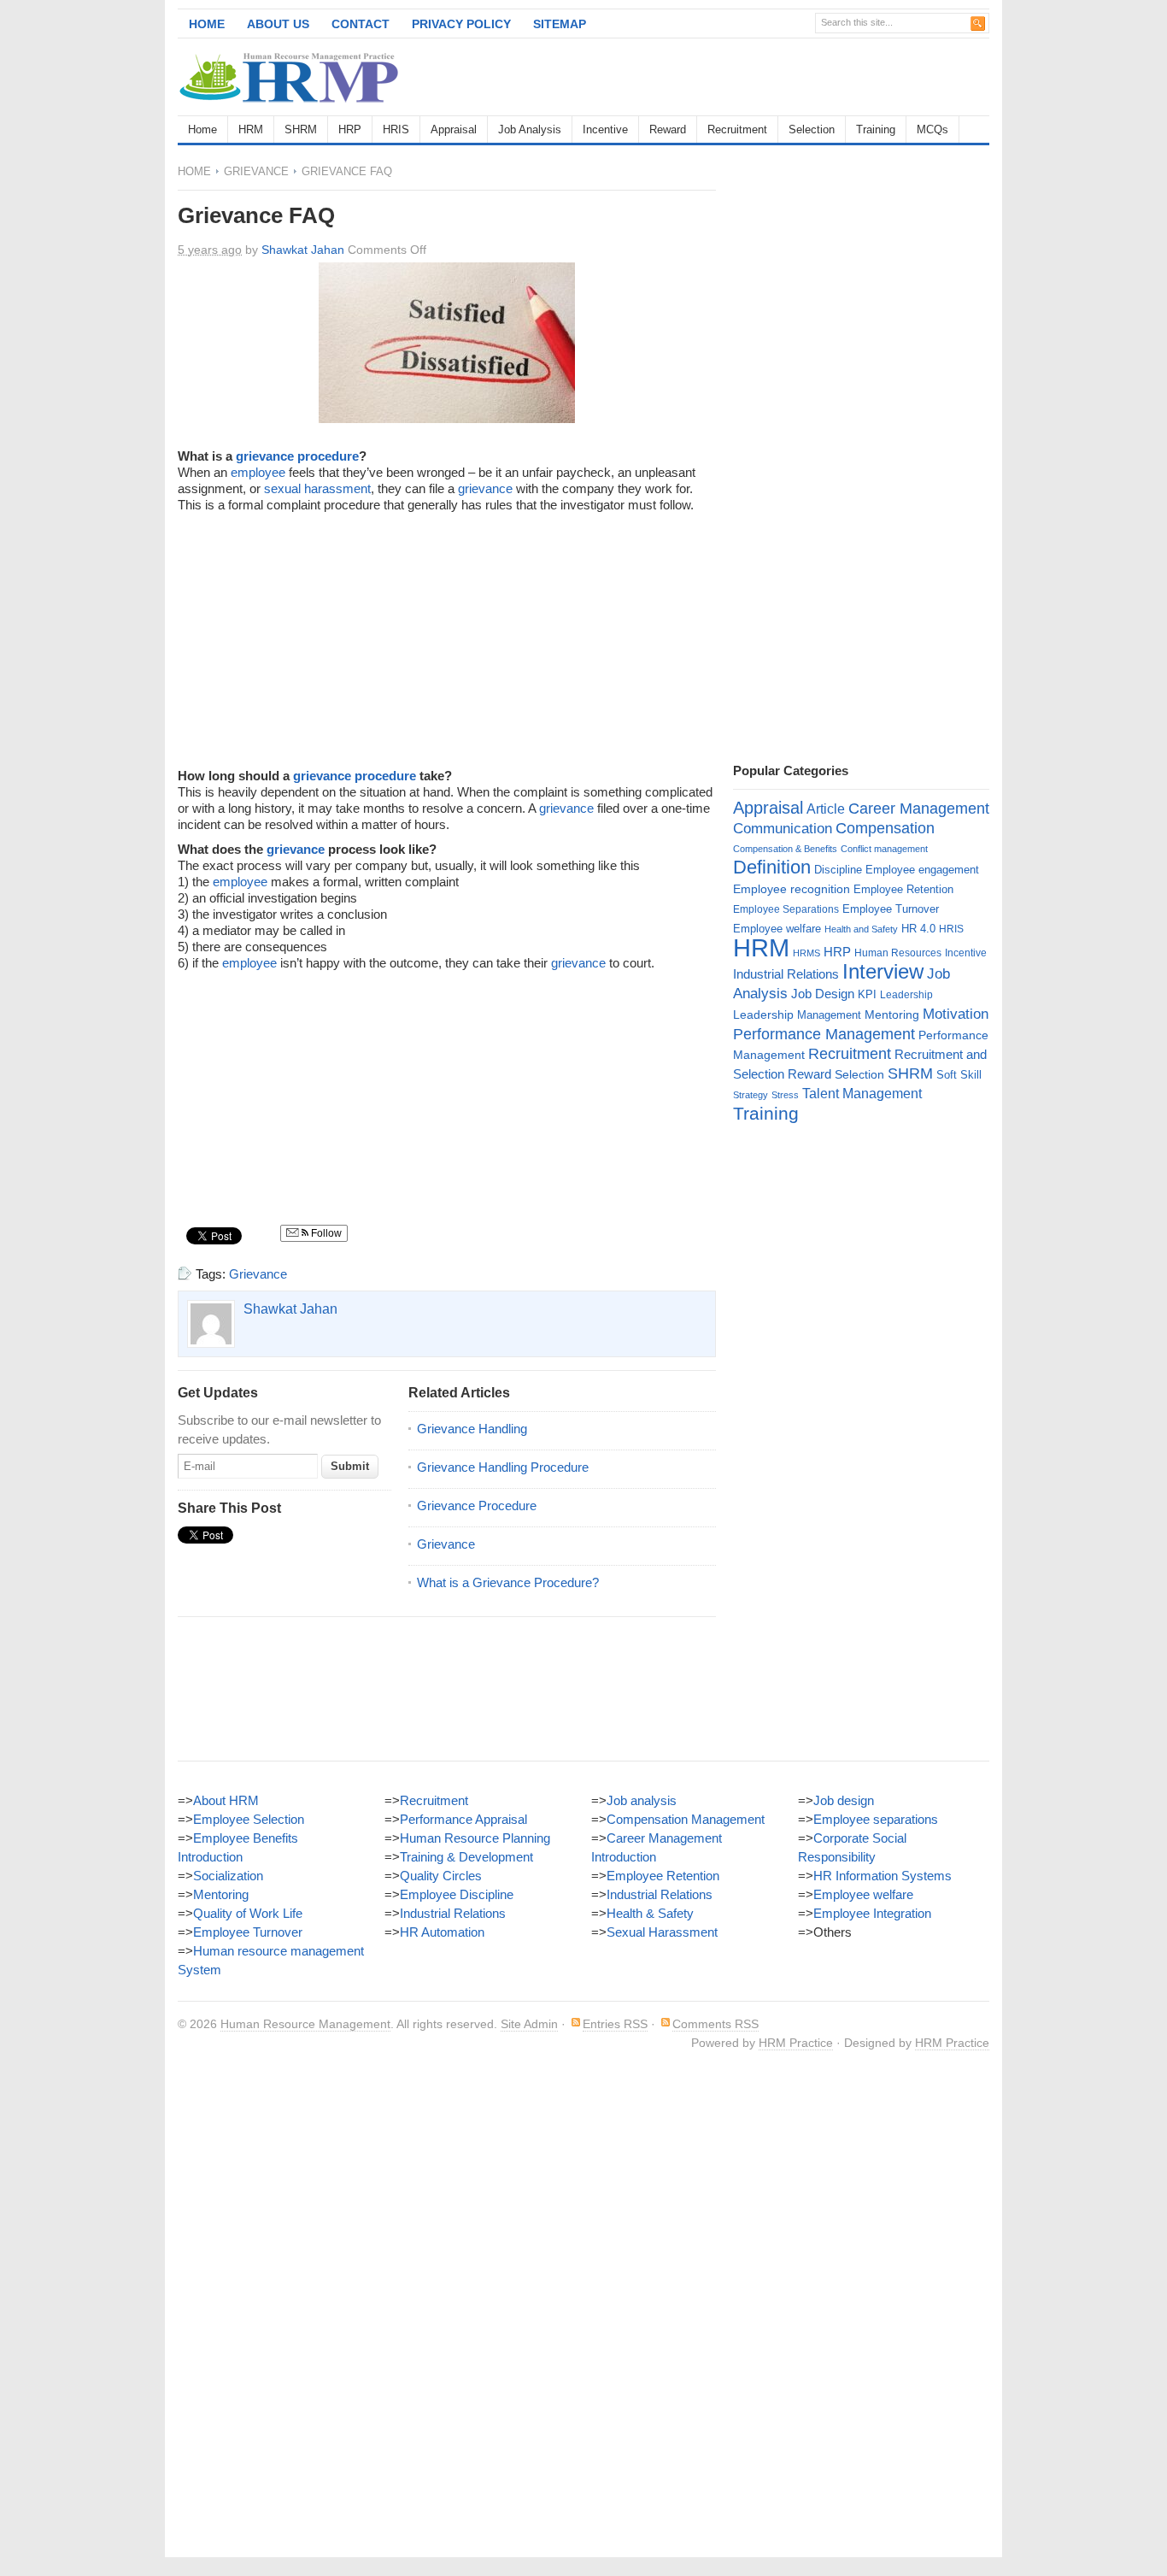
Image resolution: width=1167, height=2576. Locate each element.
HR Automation (442, 1932)
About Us (278, 24)
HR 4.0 (918, 929)
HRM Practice (796, 2043)
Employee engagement (922, 870)
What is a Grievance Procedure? (508, 1582)
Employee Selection (249, 1819)
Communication (783, 829)
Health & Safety (650, 1913)
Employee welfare (777, 929)
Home (207, 24)
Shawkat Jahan (303, 250)
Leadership (906, 995)
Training (876, 129)
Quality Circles (441, 1876)
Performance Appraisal (463, 1819)
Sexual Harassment (662, 1932)
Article (826, 809)
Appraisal (454, 129)
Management (829, 1015)
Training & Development (466, 1857)
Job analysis (642, 1800)
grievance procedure (297, 456)
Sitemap (560, 24)
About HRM (226, 1800)
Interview (883, 971)
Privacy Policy (461, 24)
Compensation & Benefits (785, 849)
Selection (812, 129)
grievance (485, 488)
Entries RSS (615, 2024)
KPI (867, 994)
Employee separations (876, 1819)
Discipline (838, 870)
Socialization (228, 1876)
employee (258, 472)
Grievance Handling (472, 1429)
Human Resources (898, 953)
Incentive (605, 129)
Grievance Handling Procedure (503, 1467)
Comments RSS (715, 2024)
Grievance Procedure (477, 1506)
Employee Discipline (457, 1894)
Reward (668, 129)
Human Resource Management (305, 2024)
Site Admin (529, 2024)
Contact (361, 24)
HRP (350, 129)
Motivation (956, 1014)
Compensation (885, 828)
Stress (785, 1095)
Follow (325, 1233)
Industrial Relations (786, 974)
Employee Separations (786, 909)
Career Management (919, 809)
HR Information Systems (883, 1876)
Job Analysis (530, 129)
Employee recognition (792, 889)
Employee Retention (903, 889)
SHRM (301, 129)
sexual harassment (317, 488)
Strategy (751, 1095)
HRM (251, 129)
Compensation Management (686, 1819)
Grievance (256, 171)
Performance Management (824, 1034)
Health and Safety (861, 929)
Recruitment (737, 129)
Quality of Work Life (248, 1913)
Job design (844, 1800)
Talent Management (862, 1094)
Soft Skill (959, 1075)
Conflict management (884, 849)
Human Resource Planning (475, 1838)
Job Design (823, 994)
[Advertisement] (789, 77)
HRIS (396, 129)
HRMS (806, 953)
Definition (772, 867)
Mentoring (892, 1015)
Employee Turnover (891, 909)
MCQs (932, 129)
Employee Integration (872, 1913)
